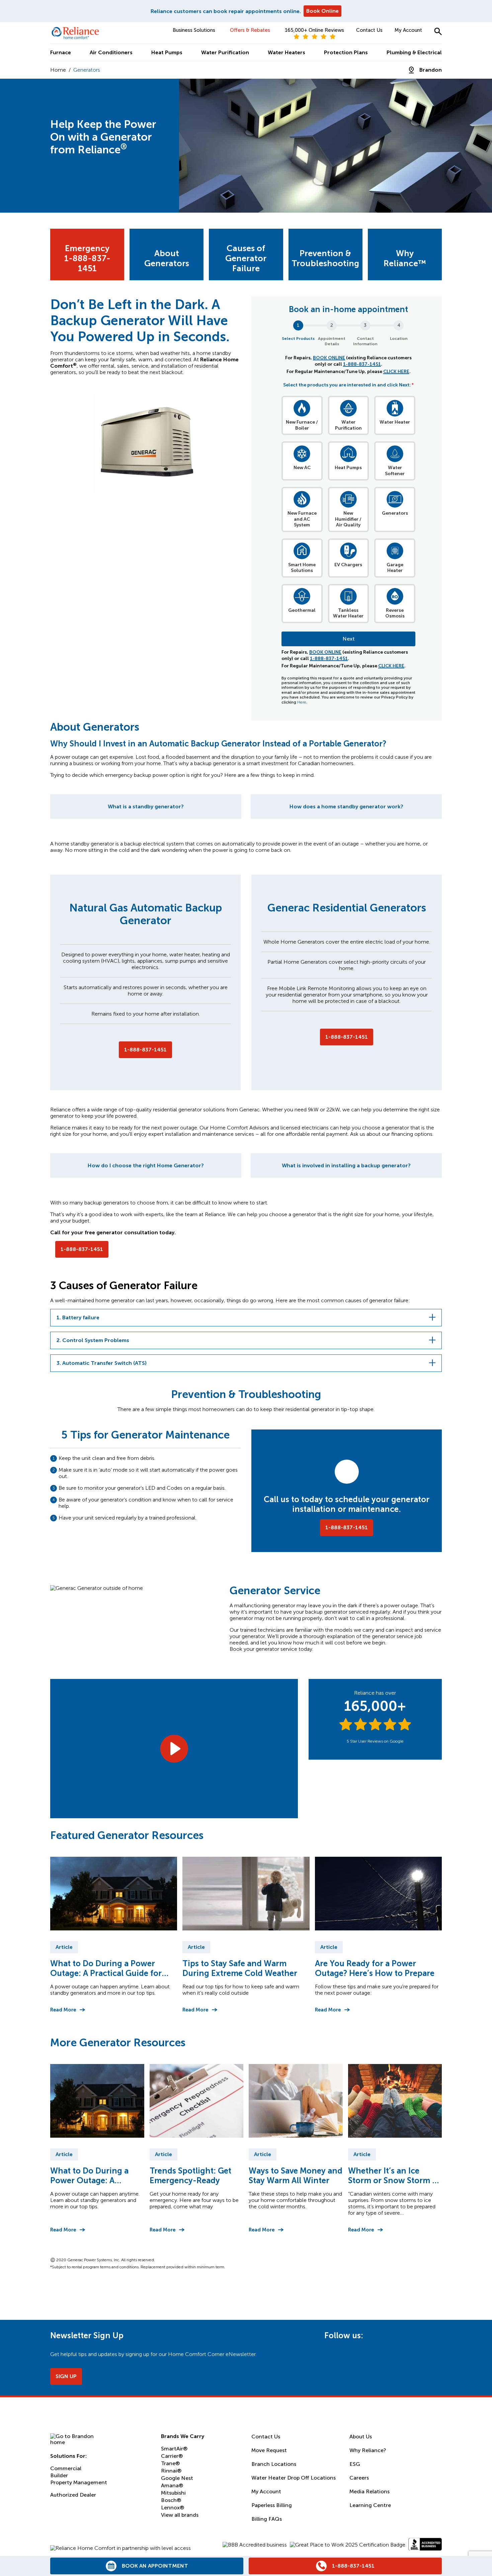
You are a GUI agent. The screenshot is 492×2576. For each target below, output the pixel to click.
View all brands (180, 2515)
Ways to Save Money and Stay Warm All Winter (296, 2176)
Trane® (170, 2463)
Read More (63, 2010)
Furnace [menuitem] (61, 52)
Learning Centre (370, 2505)
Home (58, 70)
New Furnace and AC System (302, 519)
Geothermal (302, 610)
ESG (355, 2464)
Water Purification (348, 425)
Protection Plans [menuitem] (346, 52)
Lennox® (173, 2508)
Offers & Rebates (250, 30)
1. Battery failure (78, 1317)
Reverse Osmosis (395, 613)
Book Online (322, 11)
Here (302, 702)
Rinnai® (171, 2471)
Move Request (269, 2450)
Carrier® (172, 2456)
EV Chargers (348, 565)
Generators (395, 513)
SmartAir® (174, 2449)
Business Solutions (194, 30)
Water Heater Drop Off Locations (294, 2478)
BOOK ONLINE (329, 358)
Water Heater (395, 422)
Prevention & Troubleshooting (325, 258)
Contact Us (369, 30)
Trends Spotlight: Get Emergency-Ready (190, 2176)
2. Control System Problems (93, 1340)
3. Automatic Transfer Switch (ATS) (102, 1363)
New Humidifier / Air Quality (348, 519)
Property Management (79, 2482)
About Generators (167, 258)
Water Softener (395, 471)
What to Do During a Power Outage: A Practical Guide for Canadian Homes (106, 1968)
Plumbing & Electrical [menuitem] (414, 52)
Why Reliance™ (405, 258)
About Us (361, 2437)
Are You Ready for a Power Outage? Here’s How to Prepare (375, 1968)
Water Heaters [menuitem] (286, 52)
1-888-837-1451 (362, 364)
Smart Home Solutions (302, 568)
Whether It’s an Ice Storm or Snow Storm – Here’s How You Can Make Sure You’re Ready (394, 2176)
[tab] (146, 806)
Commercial (66, 2468)
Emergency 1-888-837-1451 (87, 258)
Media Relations (370, 2491)
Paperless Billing (272, 2505)
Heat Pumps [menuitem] (167, 52)
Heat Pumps (348, 468)
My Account (408, 30)
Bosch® (171, 2500)
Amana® (172, 2485)
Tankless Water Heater (348, 613)
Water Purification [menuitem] (225, 52)
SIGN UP (66, 2376)
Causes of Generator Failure (246, 258)
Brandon (431, 70)
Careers (359, 2478)
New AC (302, 468)
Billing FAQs (267, 2519)
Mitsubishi (173, 2493)
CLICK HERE (396, 372)
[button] (438, 31)
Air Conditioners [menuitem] (111, 52)
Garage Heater (395, 568)
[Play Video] (174, 1749)
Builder (59, 2475)
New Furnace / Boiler (302, 425)
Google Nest (177, 2478)
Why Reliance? (368, 2450)
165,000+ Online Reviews (314, 30)
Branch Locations (274, 2464)
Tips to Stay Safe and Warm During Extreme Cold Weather (240, 1968)
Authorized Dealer (73, 2495)
